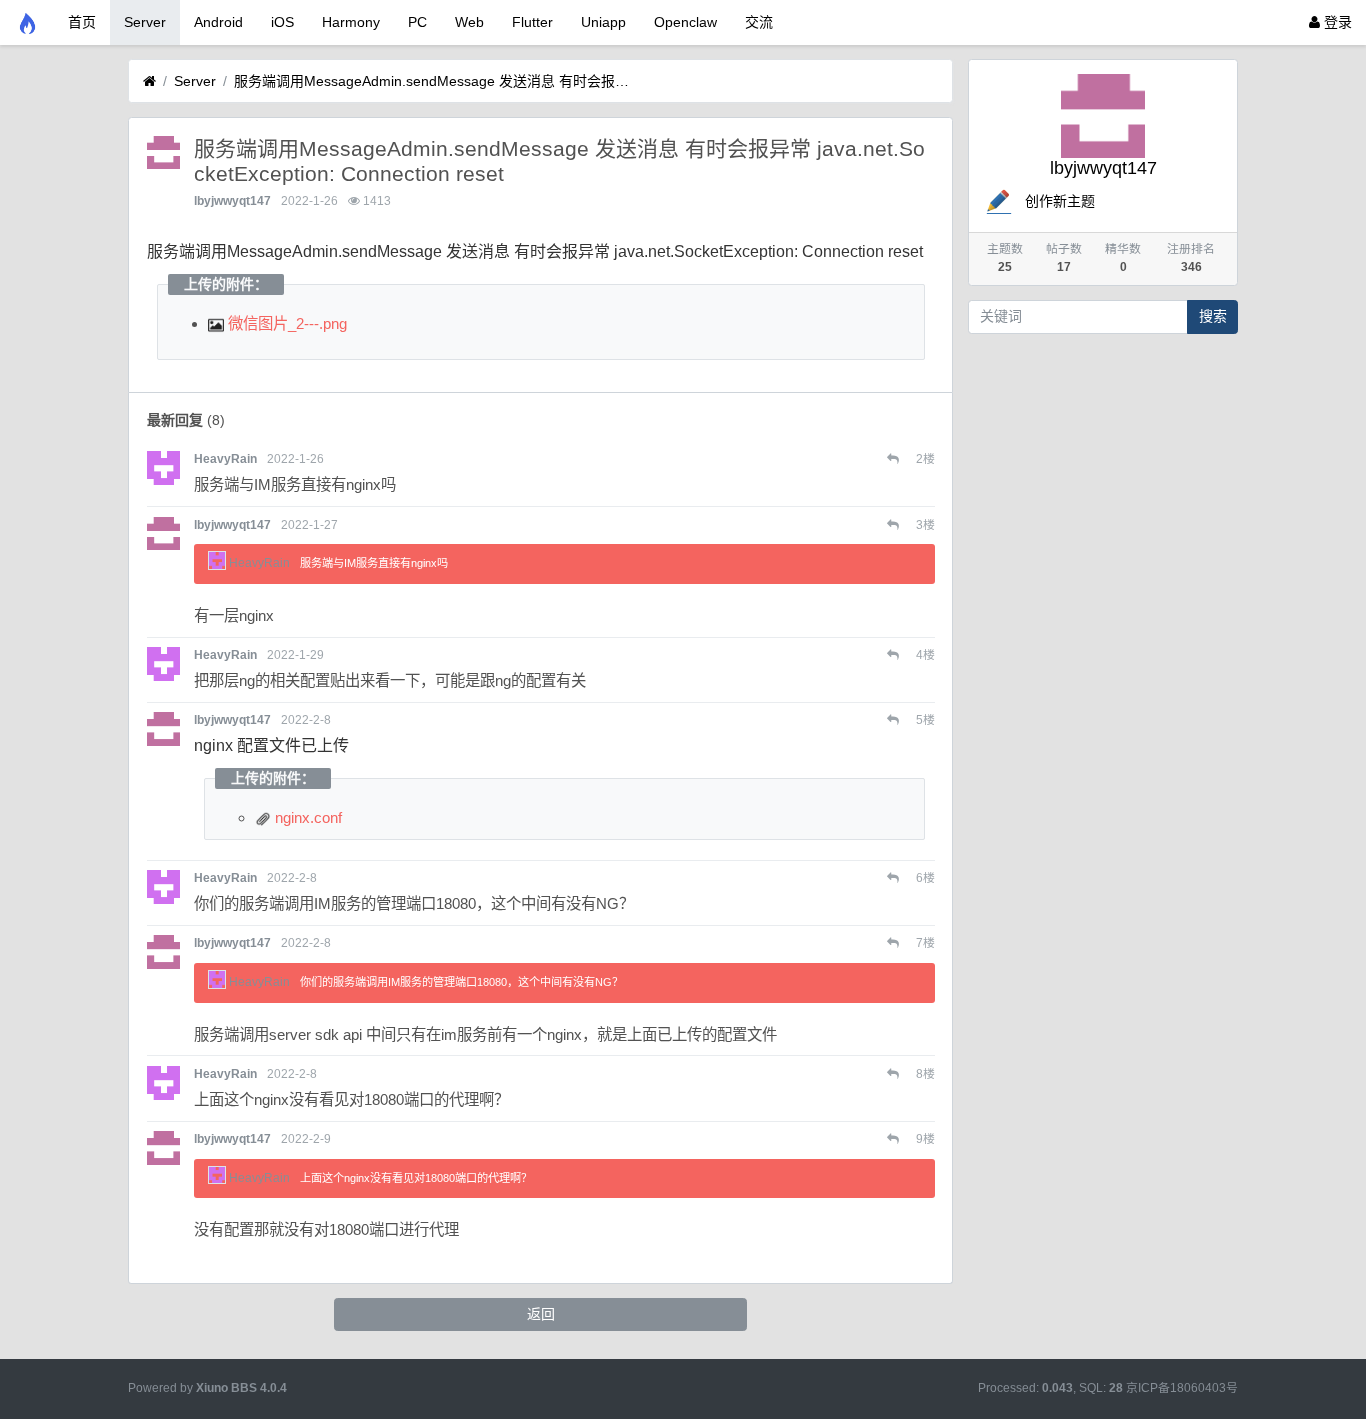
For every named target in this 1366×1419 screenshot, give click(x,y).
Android (218, 22)
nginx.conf (306, 817)
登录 (1336, 22)
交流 (759, 22)
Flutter (532, 22)
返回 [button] (541, 1314)
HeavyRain (225, 459)
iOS (282, 22)
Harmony (351, 22)
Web (469, 22)
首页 (82, 22)
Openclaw (685, 22)
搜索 (1213, 316)
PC (417, 22)
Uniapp (603, 22)
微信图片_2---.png (285, 323)
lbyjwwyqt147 (232, 201)
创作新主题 (1060, 201)
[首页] (149, 81)
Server (145, 22)
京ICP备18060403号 (1182, 1388)
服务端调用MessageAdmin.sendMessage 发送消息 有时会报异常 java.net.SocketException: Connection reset (434, 81)
